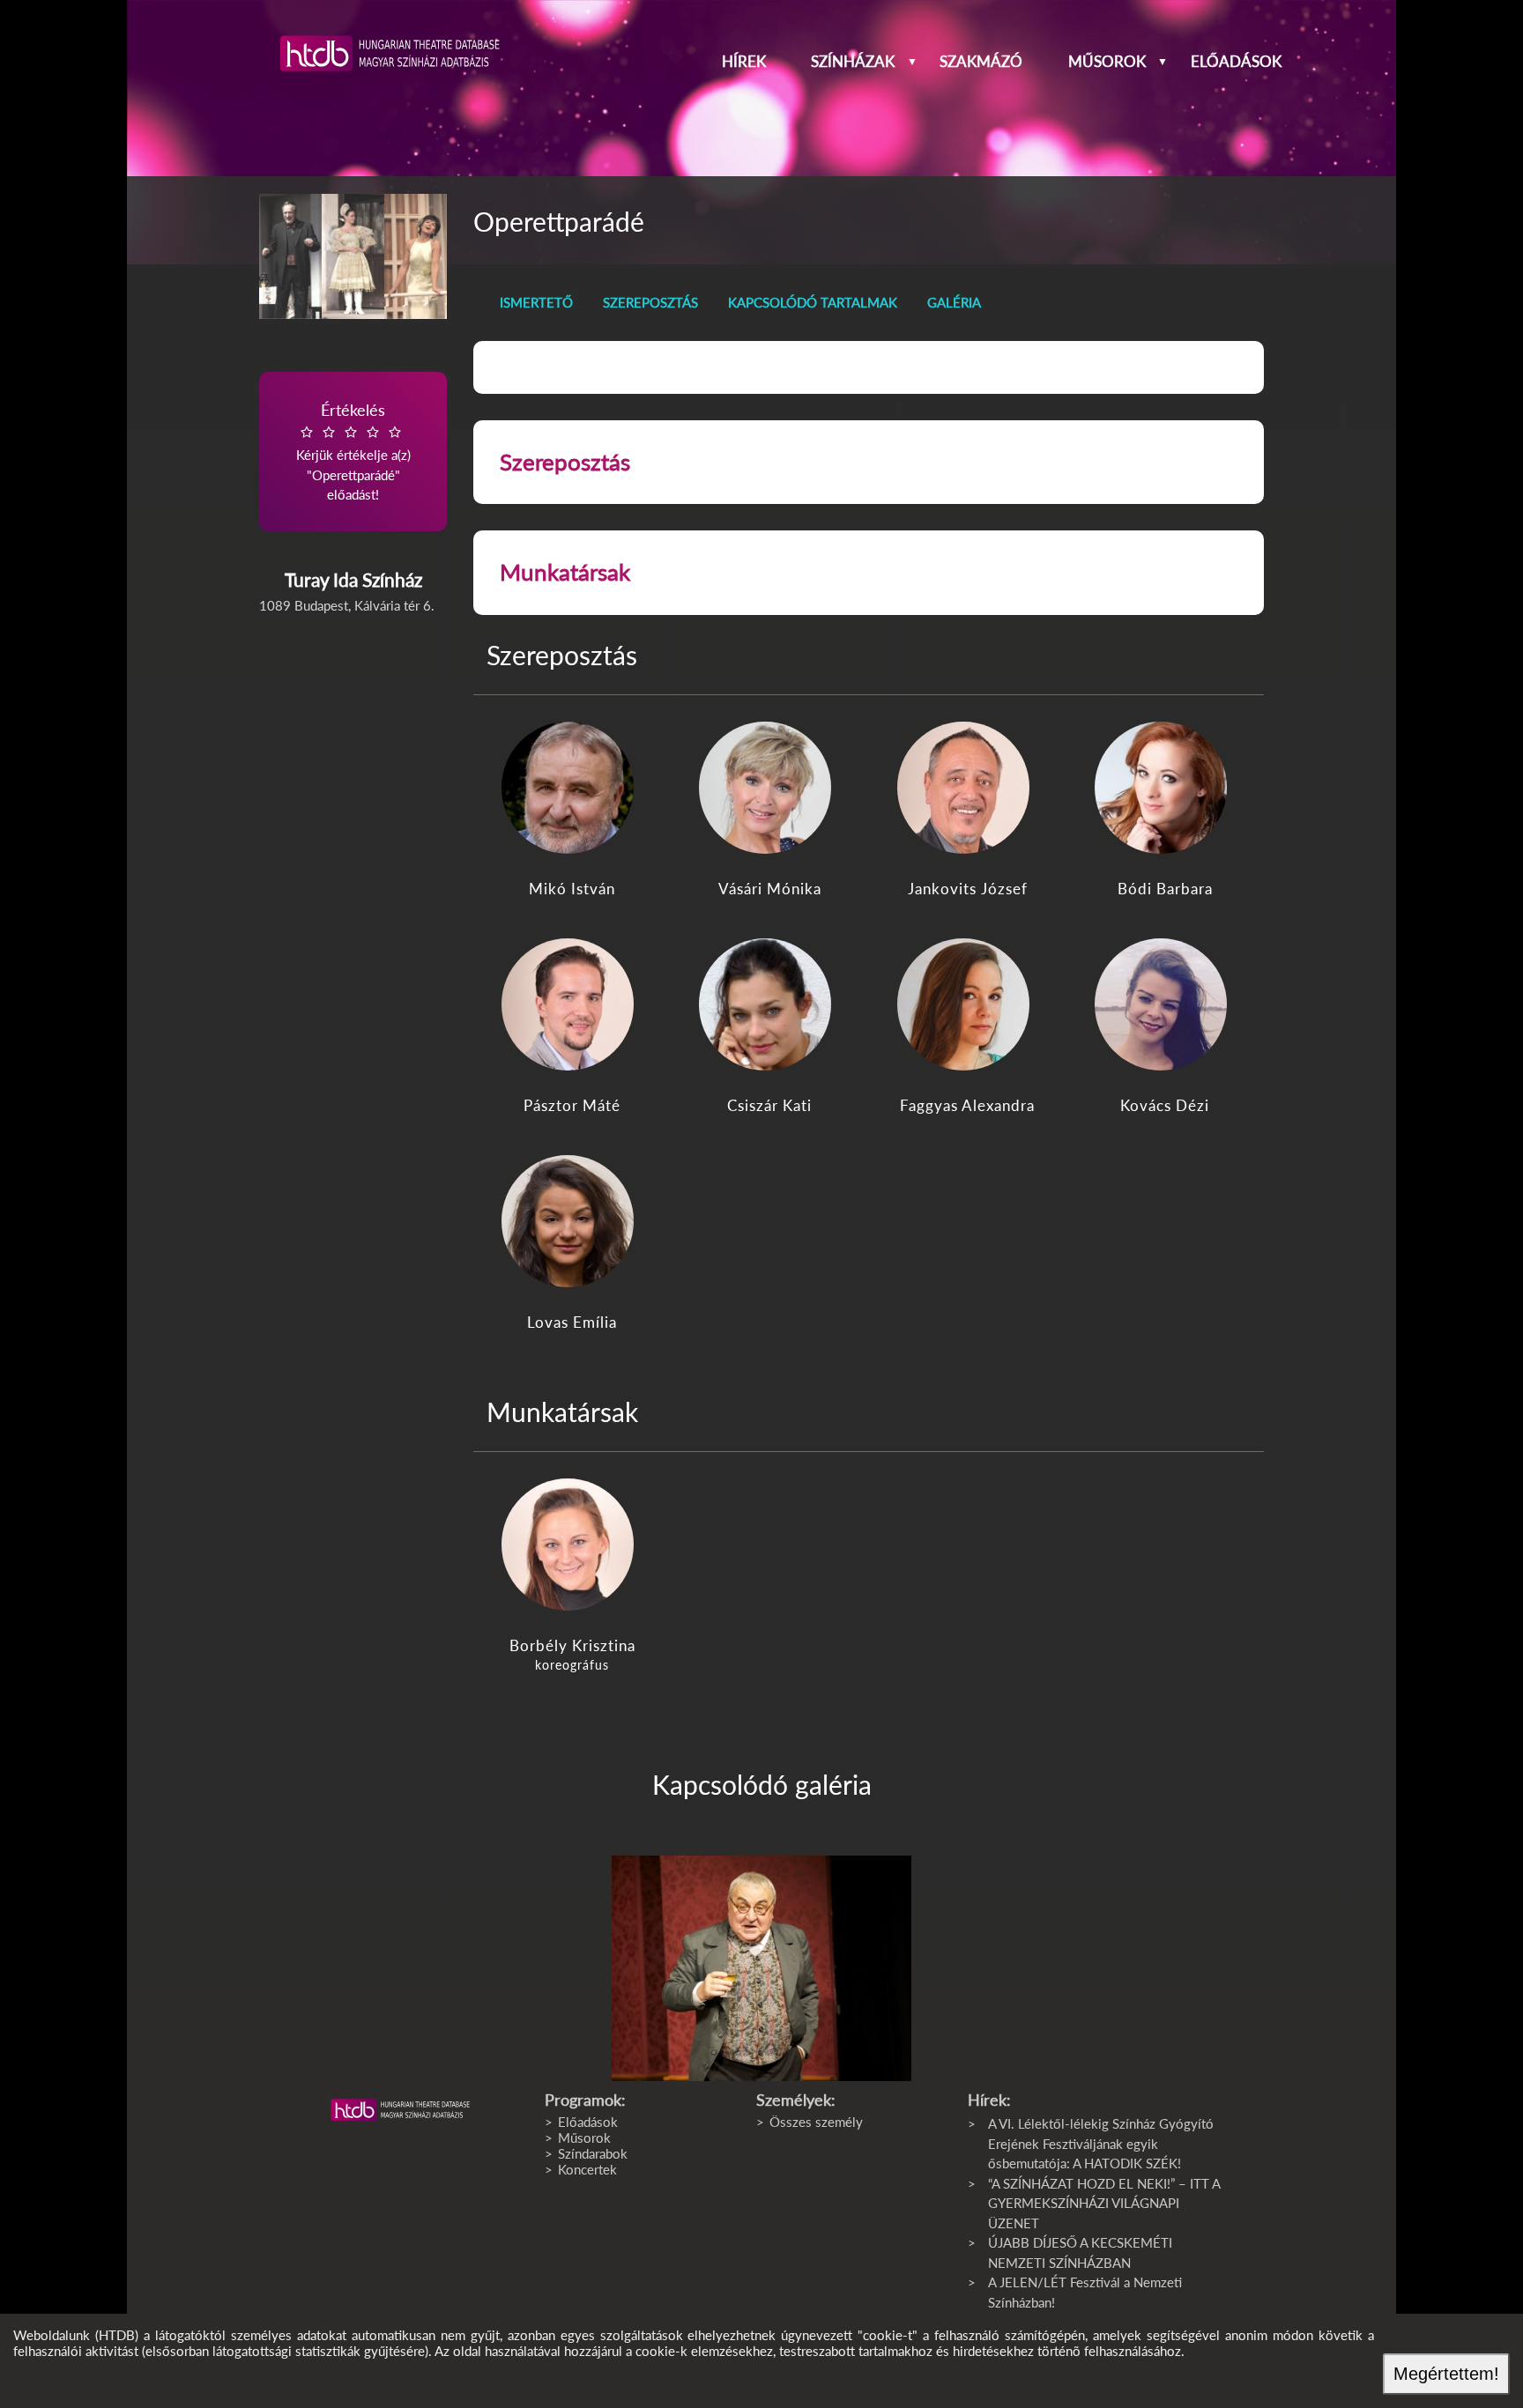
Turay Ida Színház (353, 579)
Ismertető (536, 302)
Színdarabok (593, 2153)
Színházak (853, 62)
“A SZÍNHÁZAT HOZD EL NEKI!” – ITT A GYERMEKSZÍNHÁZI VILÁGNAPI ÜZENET (1104, 2203)
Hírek (744, 62)
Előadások (1236, 62)
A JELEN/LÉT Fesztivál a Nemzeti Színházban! (1085, 2292)
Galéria (954, 302)
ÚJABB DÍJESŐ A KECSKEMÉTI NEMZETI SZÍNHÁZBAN (1080, 2252)
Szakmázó (981, 62)
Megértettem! (1446, 2374)
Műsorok (1107, 62)
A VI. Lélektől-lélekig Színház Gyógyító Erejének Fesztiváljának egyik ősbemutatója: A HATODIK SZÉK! (1101, 2143)
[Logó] (400, 2110)
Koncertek (587, 2169)
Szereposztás (650, 302)
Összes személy (816, 2122)
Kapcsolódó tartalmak (813, 302)
